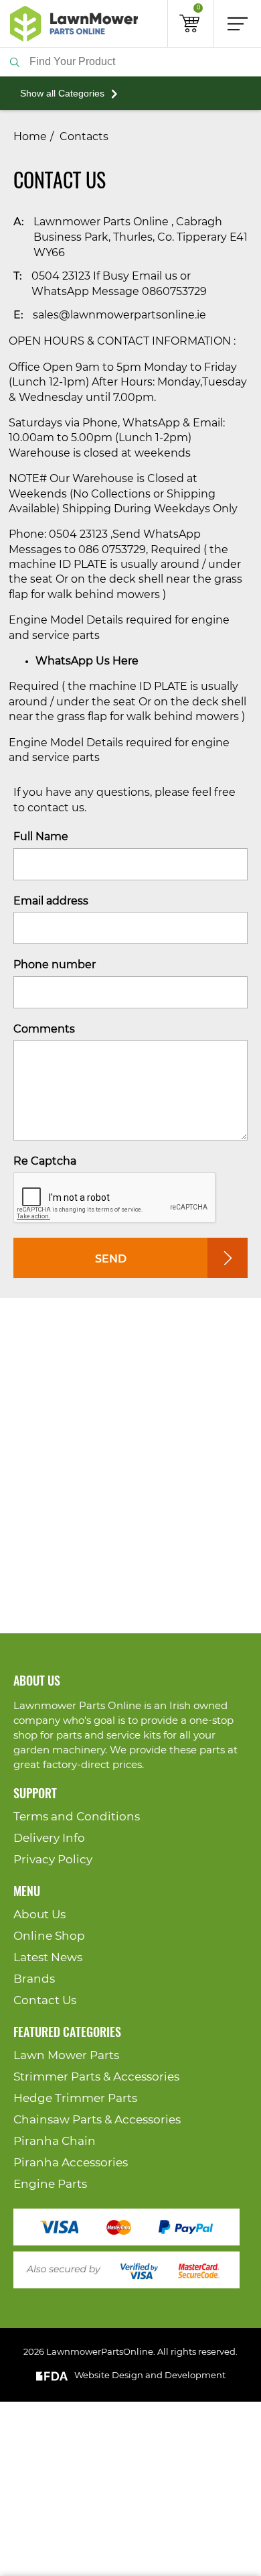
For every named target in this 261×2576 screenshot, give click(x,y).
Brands (34, 1979)
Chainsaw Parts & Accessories (97, 2120)
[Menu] (238, 23)
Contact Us (45, 2000)
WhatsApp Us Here (87, 661)
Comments (44, 1029)
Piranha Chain (55, 2141)
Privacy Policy (53, 1860)
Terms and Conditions (77, 1817)
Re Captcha (45, 1161)
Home (30, 137)
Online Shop (49, 1936)
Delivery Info (49, 1838)
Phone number (55, 965)
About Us (39, 1915)
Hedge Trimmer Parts (75, 2098)
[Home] (74, 23)
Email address (51, 901)
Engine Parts (50, 2184)
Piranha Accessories (71, 2163)
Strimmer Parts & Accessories (96, 2077)
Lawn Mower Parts (66, 2055)
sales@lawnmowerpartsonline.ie (119, 315)
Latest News (48, 1957)
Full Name (41, 837)
